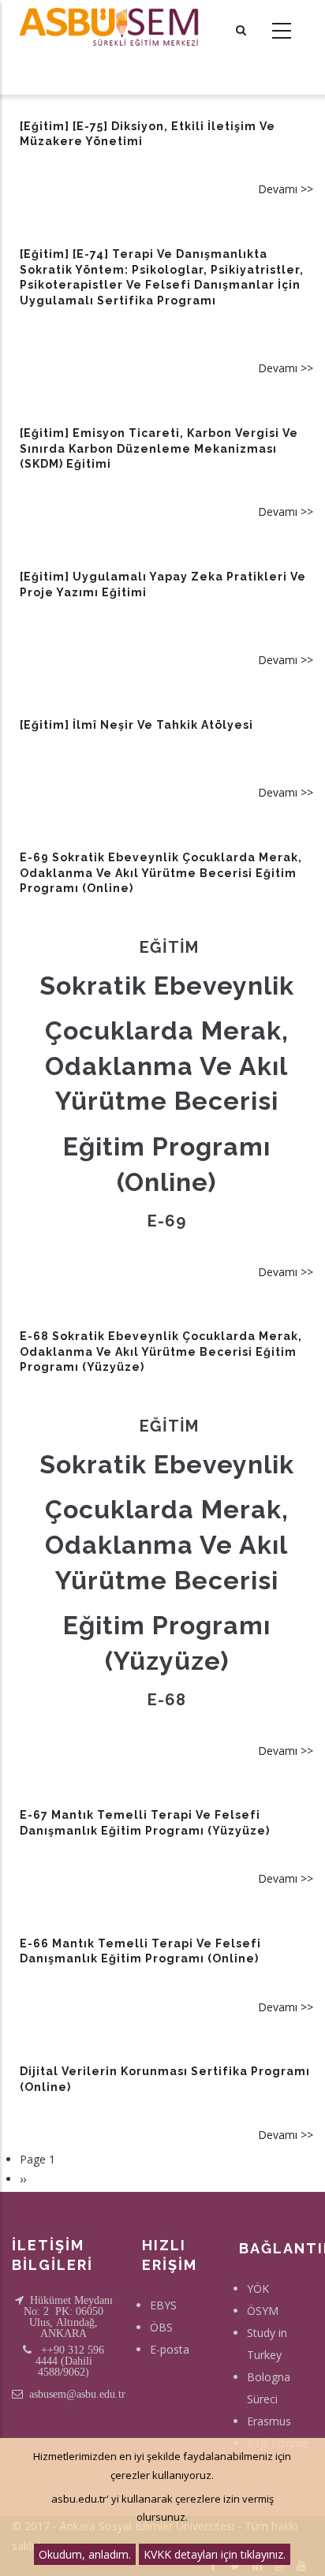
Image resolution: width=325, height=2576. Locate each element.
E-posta (170, 2349)
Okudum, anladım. (85, 2554)
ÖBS (161, 2327)
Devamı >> (286, 189)
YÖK (258, 2289)
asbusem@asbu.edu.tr (77, 2394)
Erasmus (269, 2421)
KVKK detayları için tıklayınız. (215, 2554)
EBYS (163, 2305)
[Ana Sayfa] (108, 27)
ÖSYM (263, 2311)
